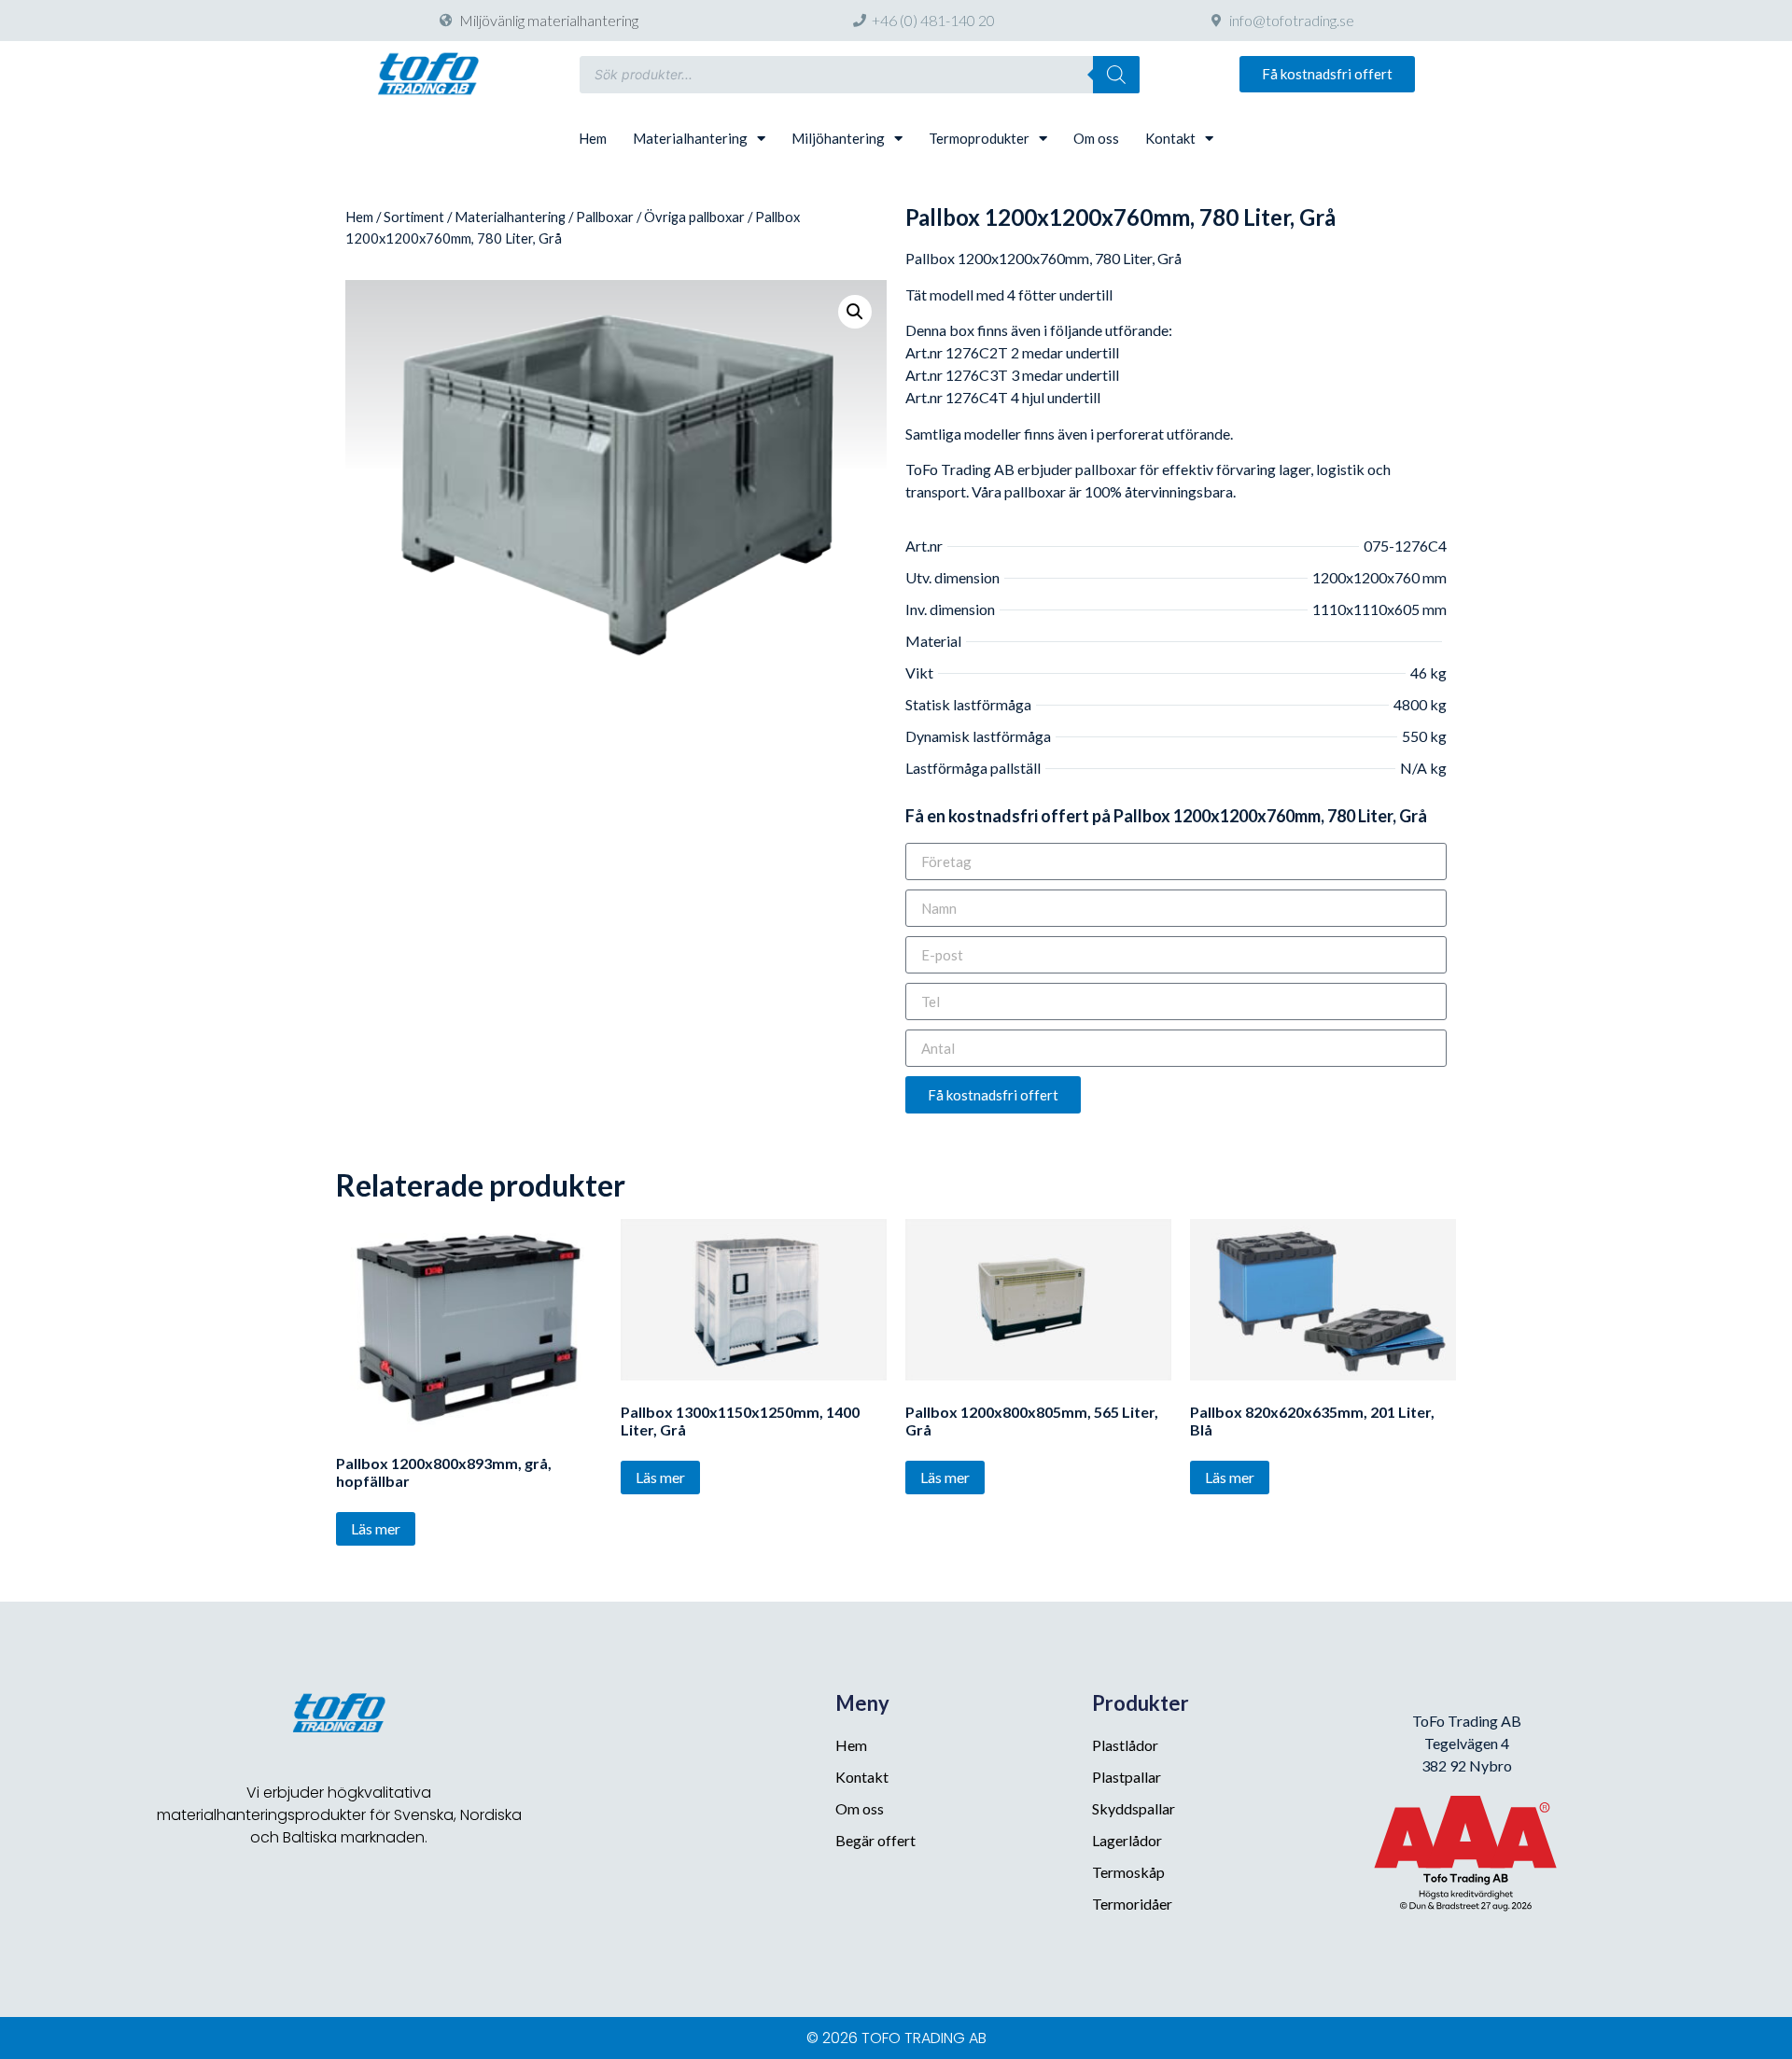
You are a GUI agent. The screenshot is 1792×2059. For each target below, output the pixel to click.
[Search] (1116, 75)
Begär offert (875, 1840)
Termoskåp (1128, 1872)
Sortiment (414, 217)
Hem (593, 138)
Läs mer (376, 1528)
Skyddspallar (1134, 1808)
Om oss (1096, 138)
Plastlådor (1125, 1745)
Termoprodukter (979, 138)
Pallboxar (605, 217)
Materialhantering (690, 138)
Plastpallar (1127, 1777)
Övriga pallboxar (694, 217)
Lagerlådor (1127, 1840)
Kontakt (1170, 138)
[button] (1327, 74)
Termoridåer (1132, 1904)
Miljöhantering (838, 138)
